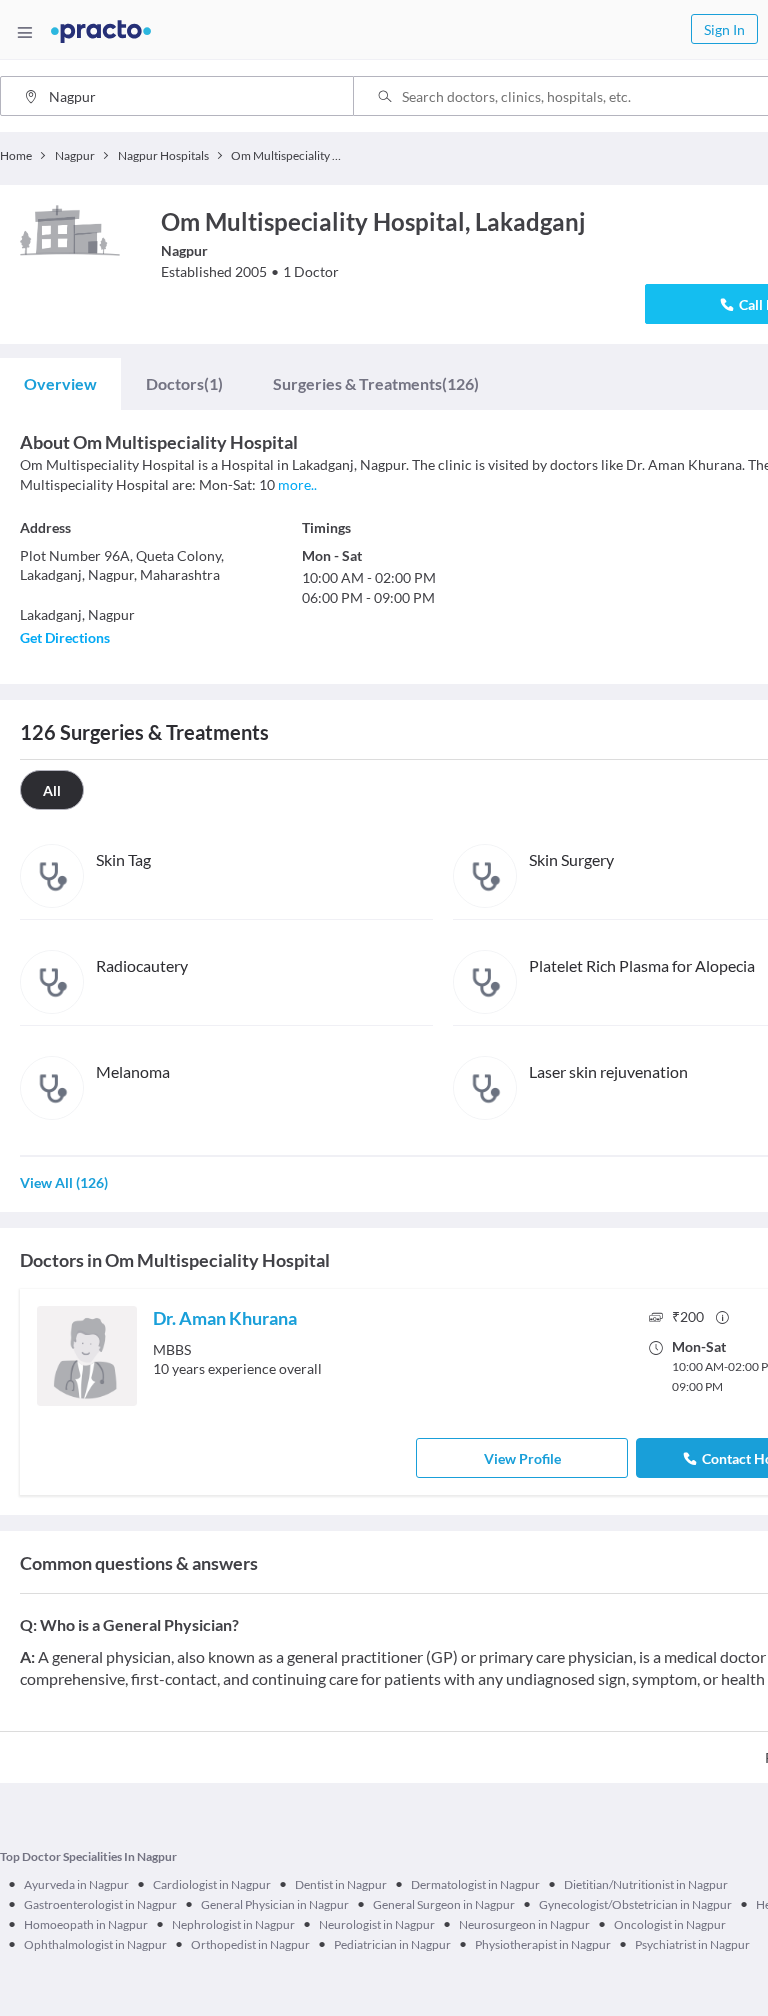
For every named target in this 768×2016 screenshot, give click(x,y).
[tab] (60, 384)
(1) (184, 383)
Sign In (724, 29)
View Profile (522, 1458)
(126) (376, 383)
